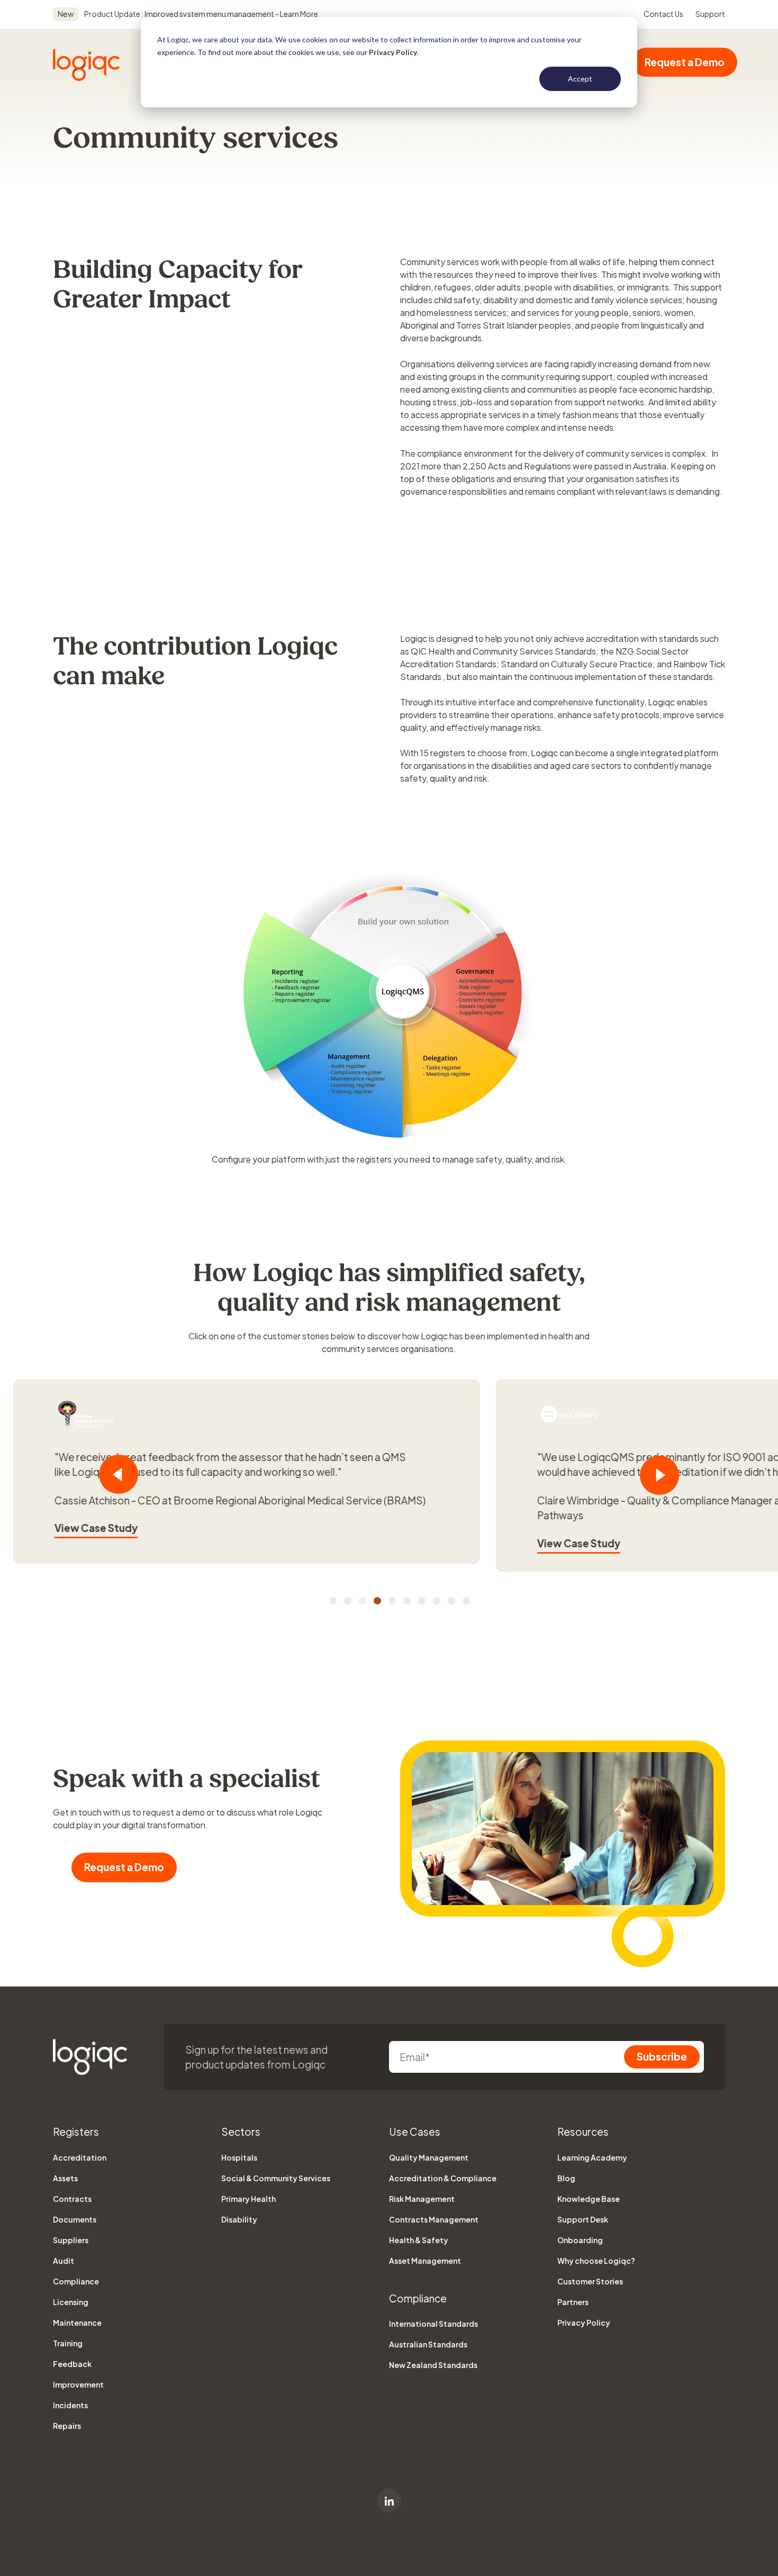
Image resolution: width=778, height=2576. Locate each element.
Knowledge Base (589, 2199)
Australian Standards (428, 2344)
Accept (580, 79)
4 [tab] (377, 1601)
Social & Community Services (276, 2178)
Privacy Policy (393, 52)
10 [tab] (466, 1601)
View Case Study (238, 1543)
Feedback (72, 2364)
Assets (65, 2178)
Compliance (76, 2281)
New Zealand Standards (433, 2365)
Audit (64, 2261)
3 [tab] (363, 1601)
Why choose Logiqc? (596, 2261)
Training (68, 2343)
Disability (239, 2219)
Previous (119, 1474)
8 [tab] (437, 1601)
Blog (566, 2178)
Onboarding (580, 2240)
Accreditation (80, 2157)
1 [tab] (333, 1601)
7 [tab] (422, 1601)
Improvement (78, 2384)
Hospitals (239, 2157)
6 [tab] (407, 1601)
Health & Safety (419, 2240)
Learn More (298, 14)
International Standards (433, 2324)
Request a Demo (685, 62)
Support (710, 14)
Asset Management (425, 2261)
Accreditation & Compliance (443, 2178)
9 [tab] (451, 1601)
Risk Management (422, 2199)
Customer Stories (590, 2281)
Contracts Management (434, 2219)
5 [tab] (392, 1601)
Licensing (71, 2302)
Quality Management (429, 2157)
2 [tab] (348, 1601)
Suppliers (71, 2240)
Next (659, 1475)
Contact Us (663, 14)
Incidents (70, 2405)
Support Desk (583, 2219)
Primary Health (248, 2199)
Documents (75, 2219)
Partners (573, 2302)
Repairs (67, 2426)
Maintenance (77, 2323)
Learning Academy (592, 2157)
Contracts (72, 2199)
